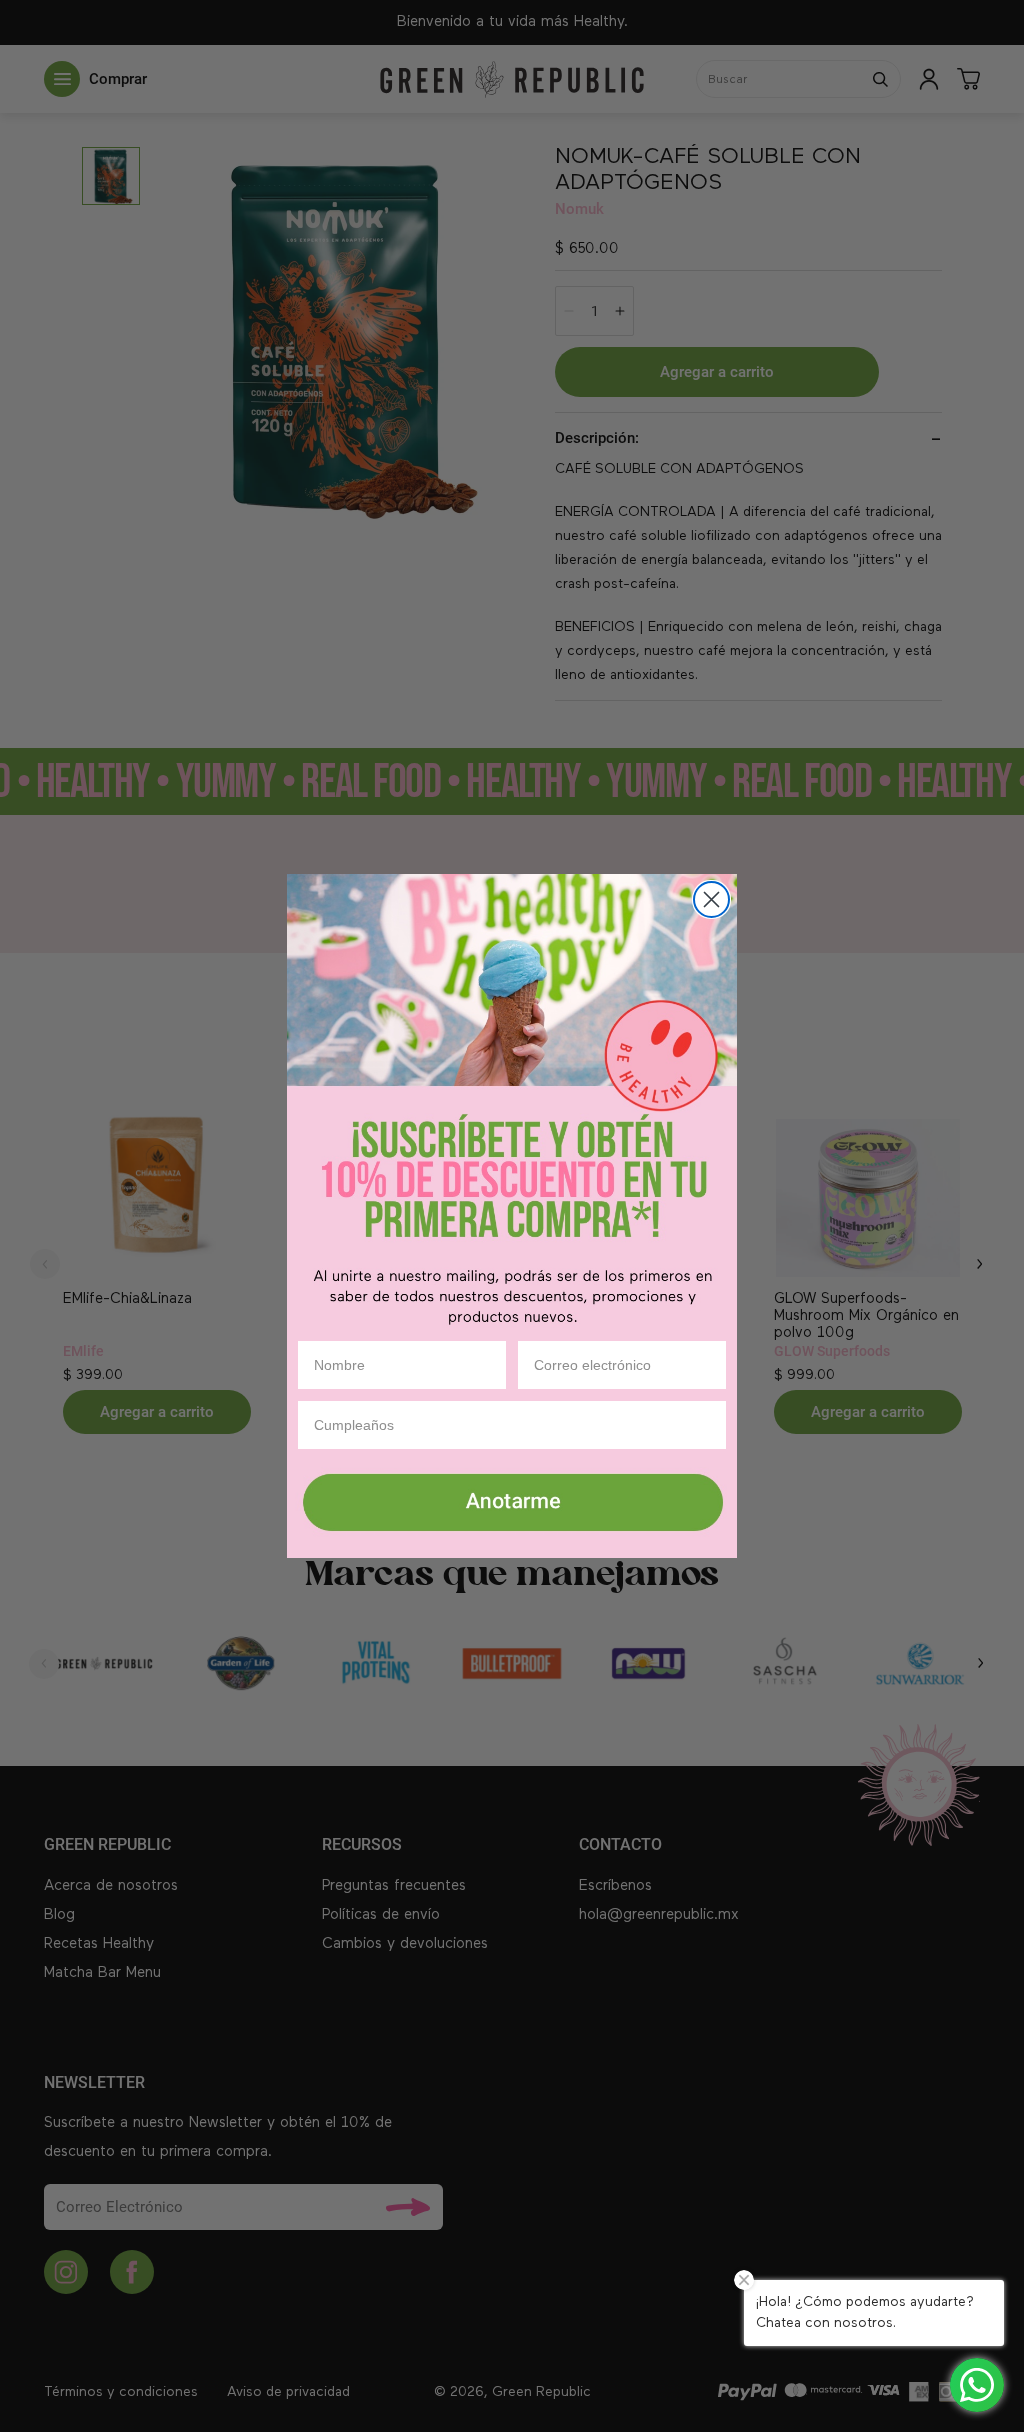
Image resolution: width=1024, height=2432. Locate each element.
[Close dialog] (711, 899)
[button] (512, 1504)
